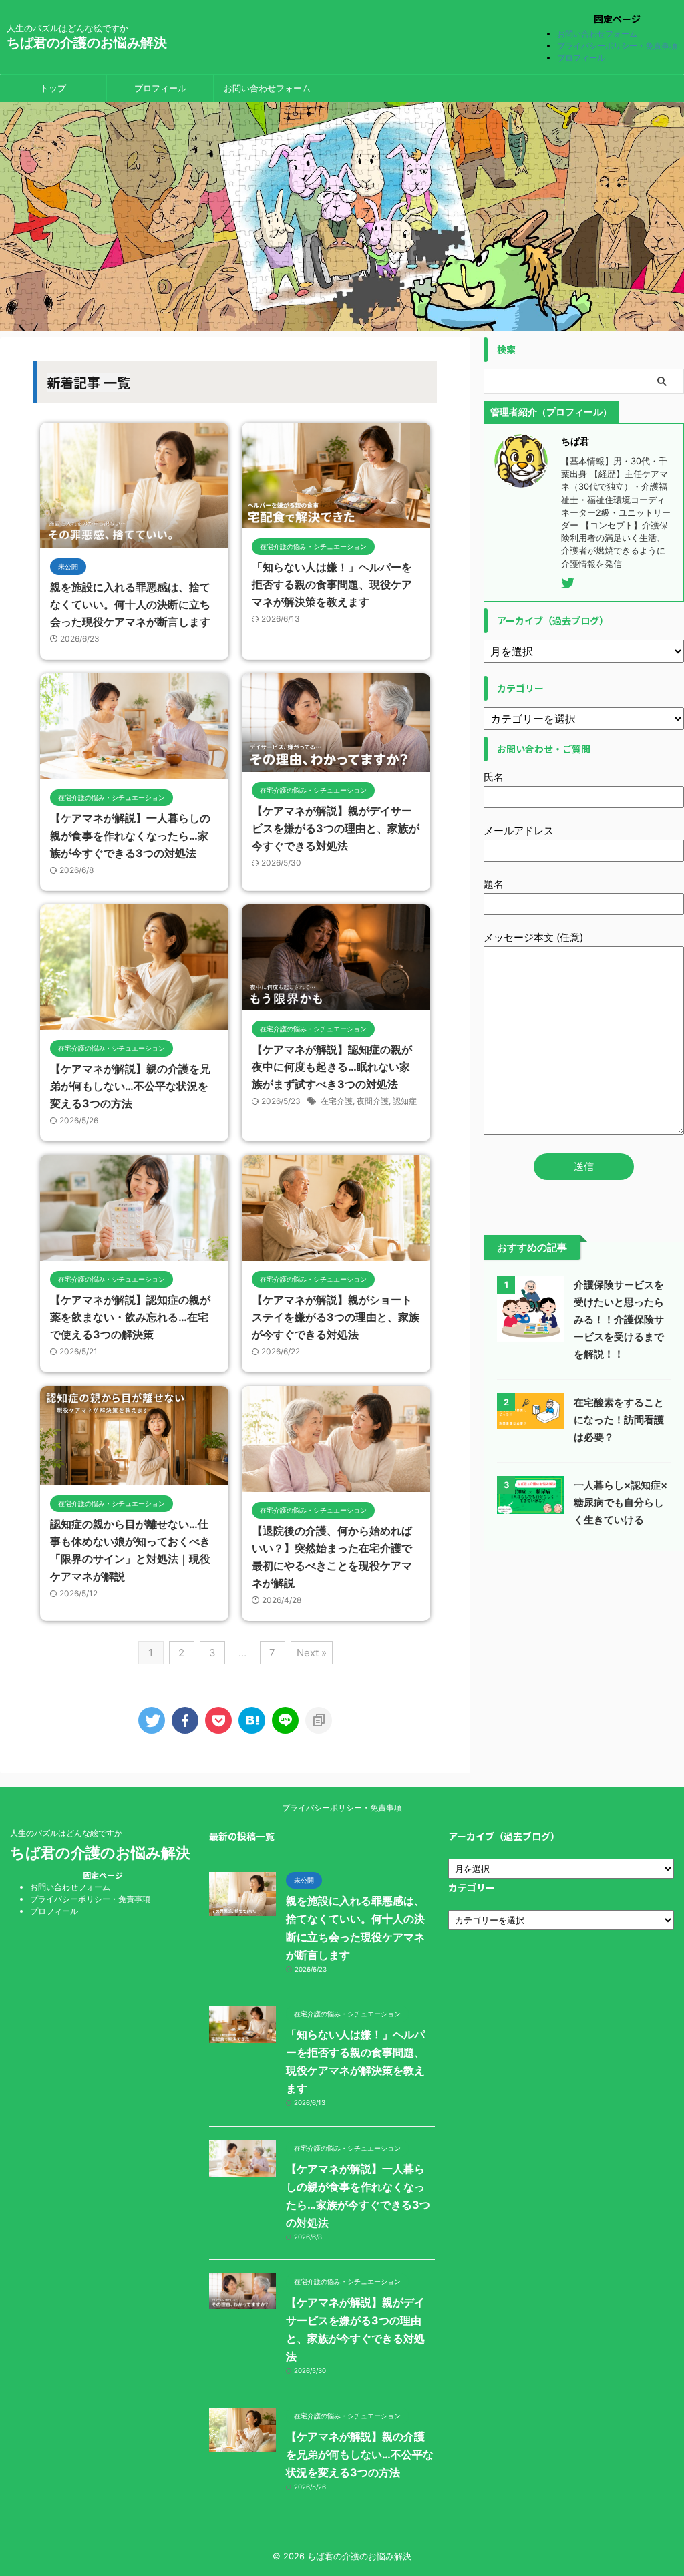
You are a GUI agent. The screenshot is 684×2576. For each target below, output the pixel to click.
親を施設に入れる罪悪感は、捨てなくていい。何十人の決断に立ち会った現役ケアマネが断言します (130, 604)
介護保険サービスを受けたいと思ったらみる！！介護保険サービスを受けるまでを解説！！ (619, 1319)
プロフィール (581, 58)
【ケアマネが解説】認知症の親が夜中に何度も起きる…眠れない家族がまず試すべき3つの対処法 (332, 1067)
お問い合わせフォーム (597, 34)
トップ (53, 88)
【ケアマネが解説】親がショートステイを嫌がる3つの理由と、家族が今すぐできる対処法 (336, 1317)
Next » (312, 1653)
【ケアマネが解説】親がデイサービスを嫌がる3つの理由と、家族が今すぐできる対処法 (336, 828)
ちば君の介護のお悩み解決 (87, 43)
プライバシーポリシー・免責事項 (617, 46)
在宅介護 (337, 1101)
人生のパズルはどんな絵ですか (66, 1833)
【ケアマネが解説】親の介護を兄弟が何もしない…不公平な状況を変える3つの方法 (130, 1086)
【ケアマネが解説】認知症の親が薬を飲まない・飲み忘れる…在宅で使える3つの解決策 (130, 1317)
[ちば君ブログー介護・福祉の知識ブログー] (252, 1720)
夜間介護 (373, 1101)
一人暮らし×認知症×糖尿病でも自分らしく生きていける (621, 1502)
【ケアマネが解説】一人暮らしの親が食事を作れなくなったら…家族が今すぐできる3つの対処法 (130, 836)
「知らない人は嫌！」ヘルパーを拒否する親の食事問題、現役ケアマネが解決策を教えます (332, 584)
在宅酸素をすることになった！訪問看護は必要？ (619, 1420)
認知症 (405, 1101)
